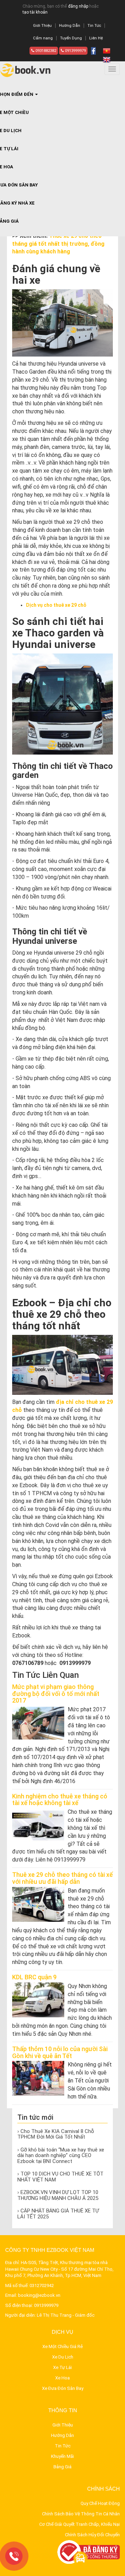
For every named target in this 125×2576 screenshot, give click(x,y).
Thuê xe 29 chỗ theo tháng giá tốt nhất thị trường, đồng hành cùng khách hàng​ (58, 244)
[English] (107, 59)
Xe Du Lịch (63, 2357)
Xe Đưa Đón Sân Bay (63, 2388)
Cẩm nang (43, 38)
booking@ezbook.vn (39, 2295)
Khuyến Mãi (62, 2456)
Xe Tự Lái (62, 2367)
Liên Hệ (96, 38)
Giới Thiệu (42, 26)
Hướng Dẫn (70, 26)
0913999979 (75, 51)
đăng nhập (78, 6)
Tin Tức (94, 26)
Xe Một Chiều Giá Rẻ (62, 2346)
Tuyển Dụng (71, 38)
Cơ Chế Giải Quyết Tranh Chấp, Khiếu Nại (80, 2524)
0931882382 (45, 51)
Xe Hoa (62, 2378)
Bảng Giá (62, 2467)
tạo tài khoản (35, 12)
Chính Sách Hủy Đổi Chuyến (92, 2535)
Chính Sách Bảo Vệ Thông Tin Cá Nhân (81, 2514)
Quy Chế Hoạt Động (100, 2503)
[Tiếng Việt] (107, 51)
